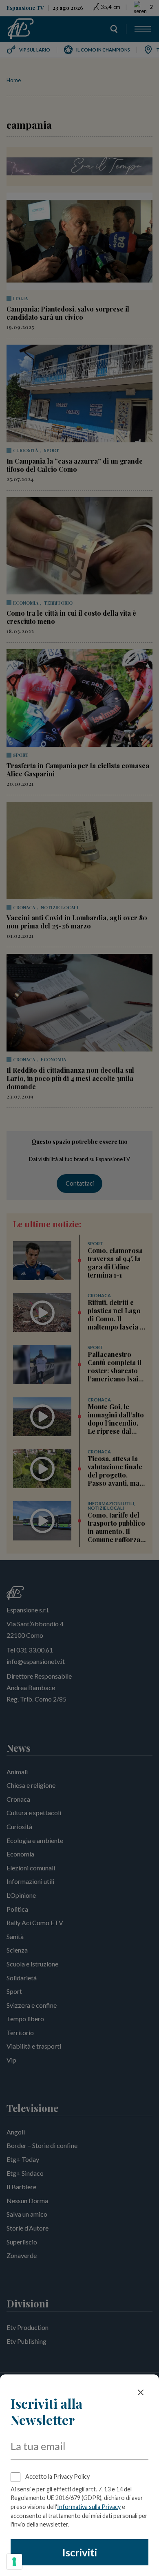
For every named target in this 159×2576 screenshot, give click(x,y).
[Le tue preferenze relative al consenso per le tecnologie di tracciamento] (14, 2562)
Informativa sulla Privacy (89, 2507)
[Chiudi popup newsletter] (141, 2392)
